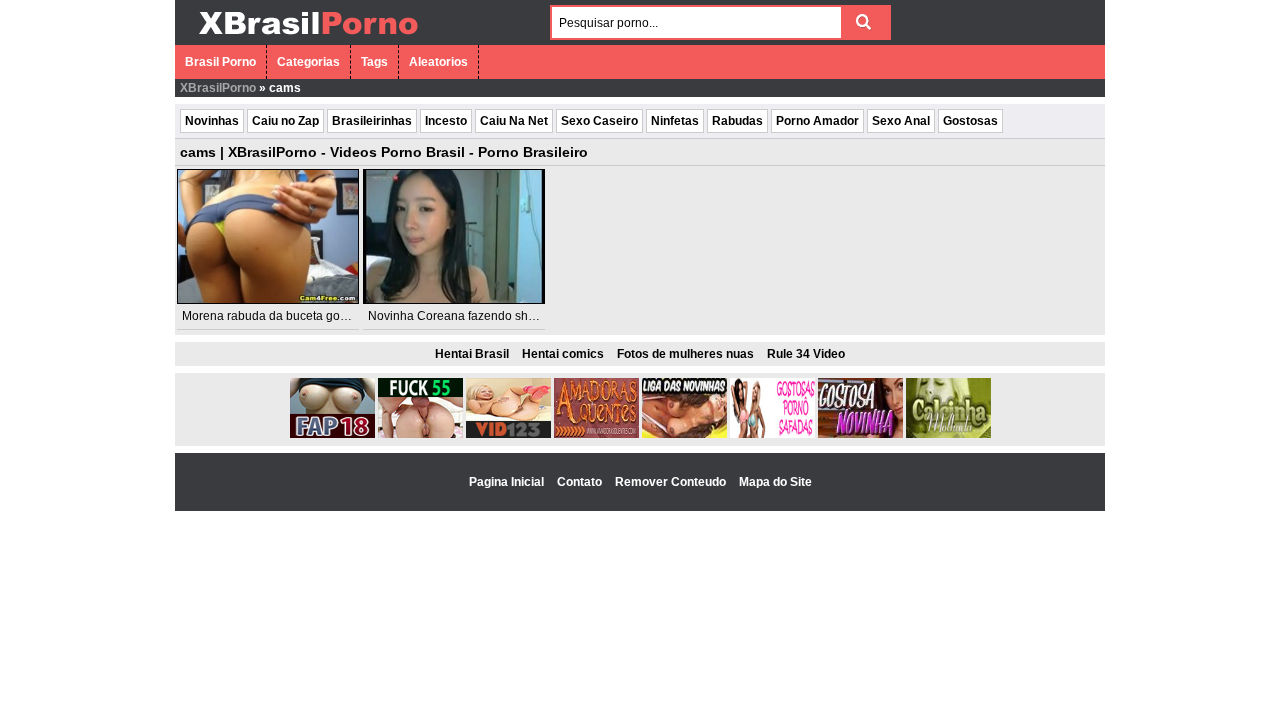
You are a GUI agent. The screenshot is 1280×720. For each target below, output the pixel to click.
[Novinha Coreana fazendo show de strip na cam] (454, 236)
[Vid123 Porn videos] (508, 434)
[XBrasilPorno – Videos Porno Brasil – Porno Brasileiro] (307, 37)
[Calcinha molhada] (948, 434)
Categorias (308, 62)
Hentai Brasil (472, 354)
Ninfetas (675, 121)
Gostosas (970, 121)
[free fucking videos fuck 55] (420, 434)
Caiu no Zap (285, 121)
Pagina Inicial (508, 482)
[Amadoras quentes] (596, 434)
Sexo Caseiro (599, 121)
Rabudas (737, 121)
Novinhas (212, 121)
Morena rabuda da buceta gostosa (275, 316)
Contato (581, 482)
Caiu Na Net (514, 121)
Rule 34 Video (806, 354)
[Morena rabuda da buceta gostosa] (268, 236)
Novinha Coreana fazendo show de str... (476, 316)
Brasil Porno (220, 62)
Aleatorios (438, 62)
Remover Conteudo (672, 482)
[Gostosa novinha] (860, 434)
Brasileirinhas (372, 121)
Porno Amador (817, 121)
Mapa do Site (775, 482)
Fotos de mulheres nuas (685, 354)
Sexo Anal (901, 121)
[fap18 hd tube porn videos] (332, 434)
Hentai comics (563, 354)
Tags (374, 62)
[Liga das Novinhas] (684, 434)
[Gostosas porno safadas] (772, 434)
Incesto (446, 121)
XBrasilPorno (218, 88)
